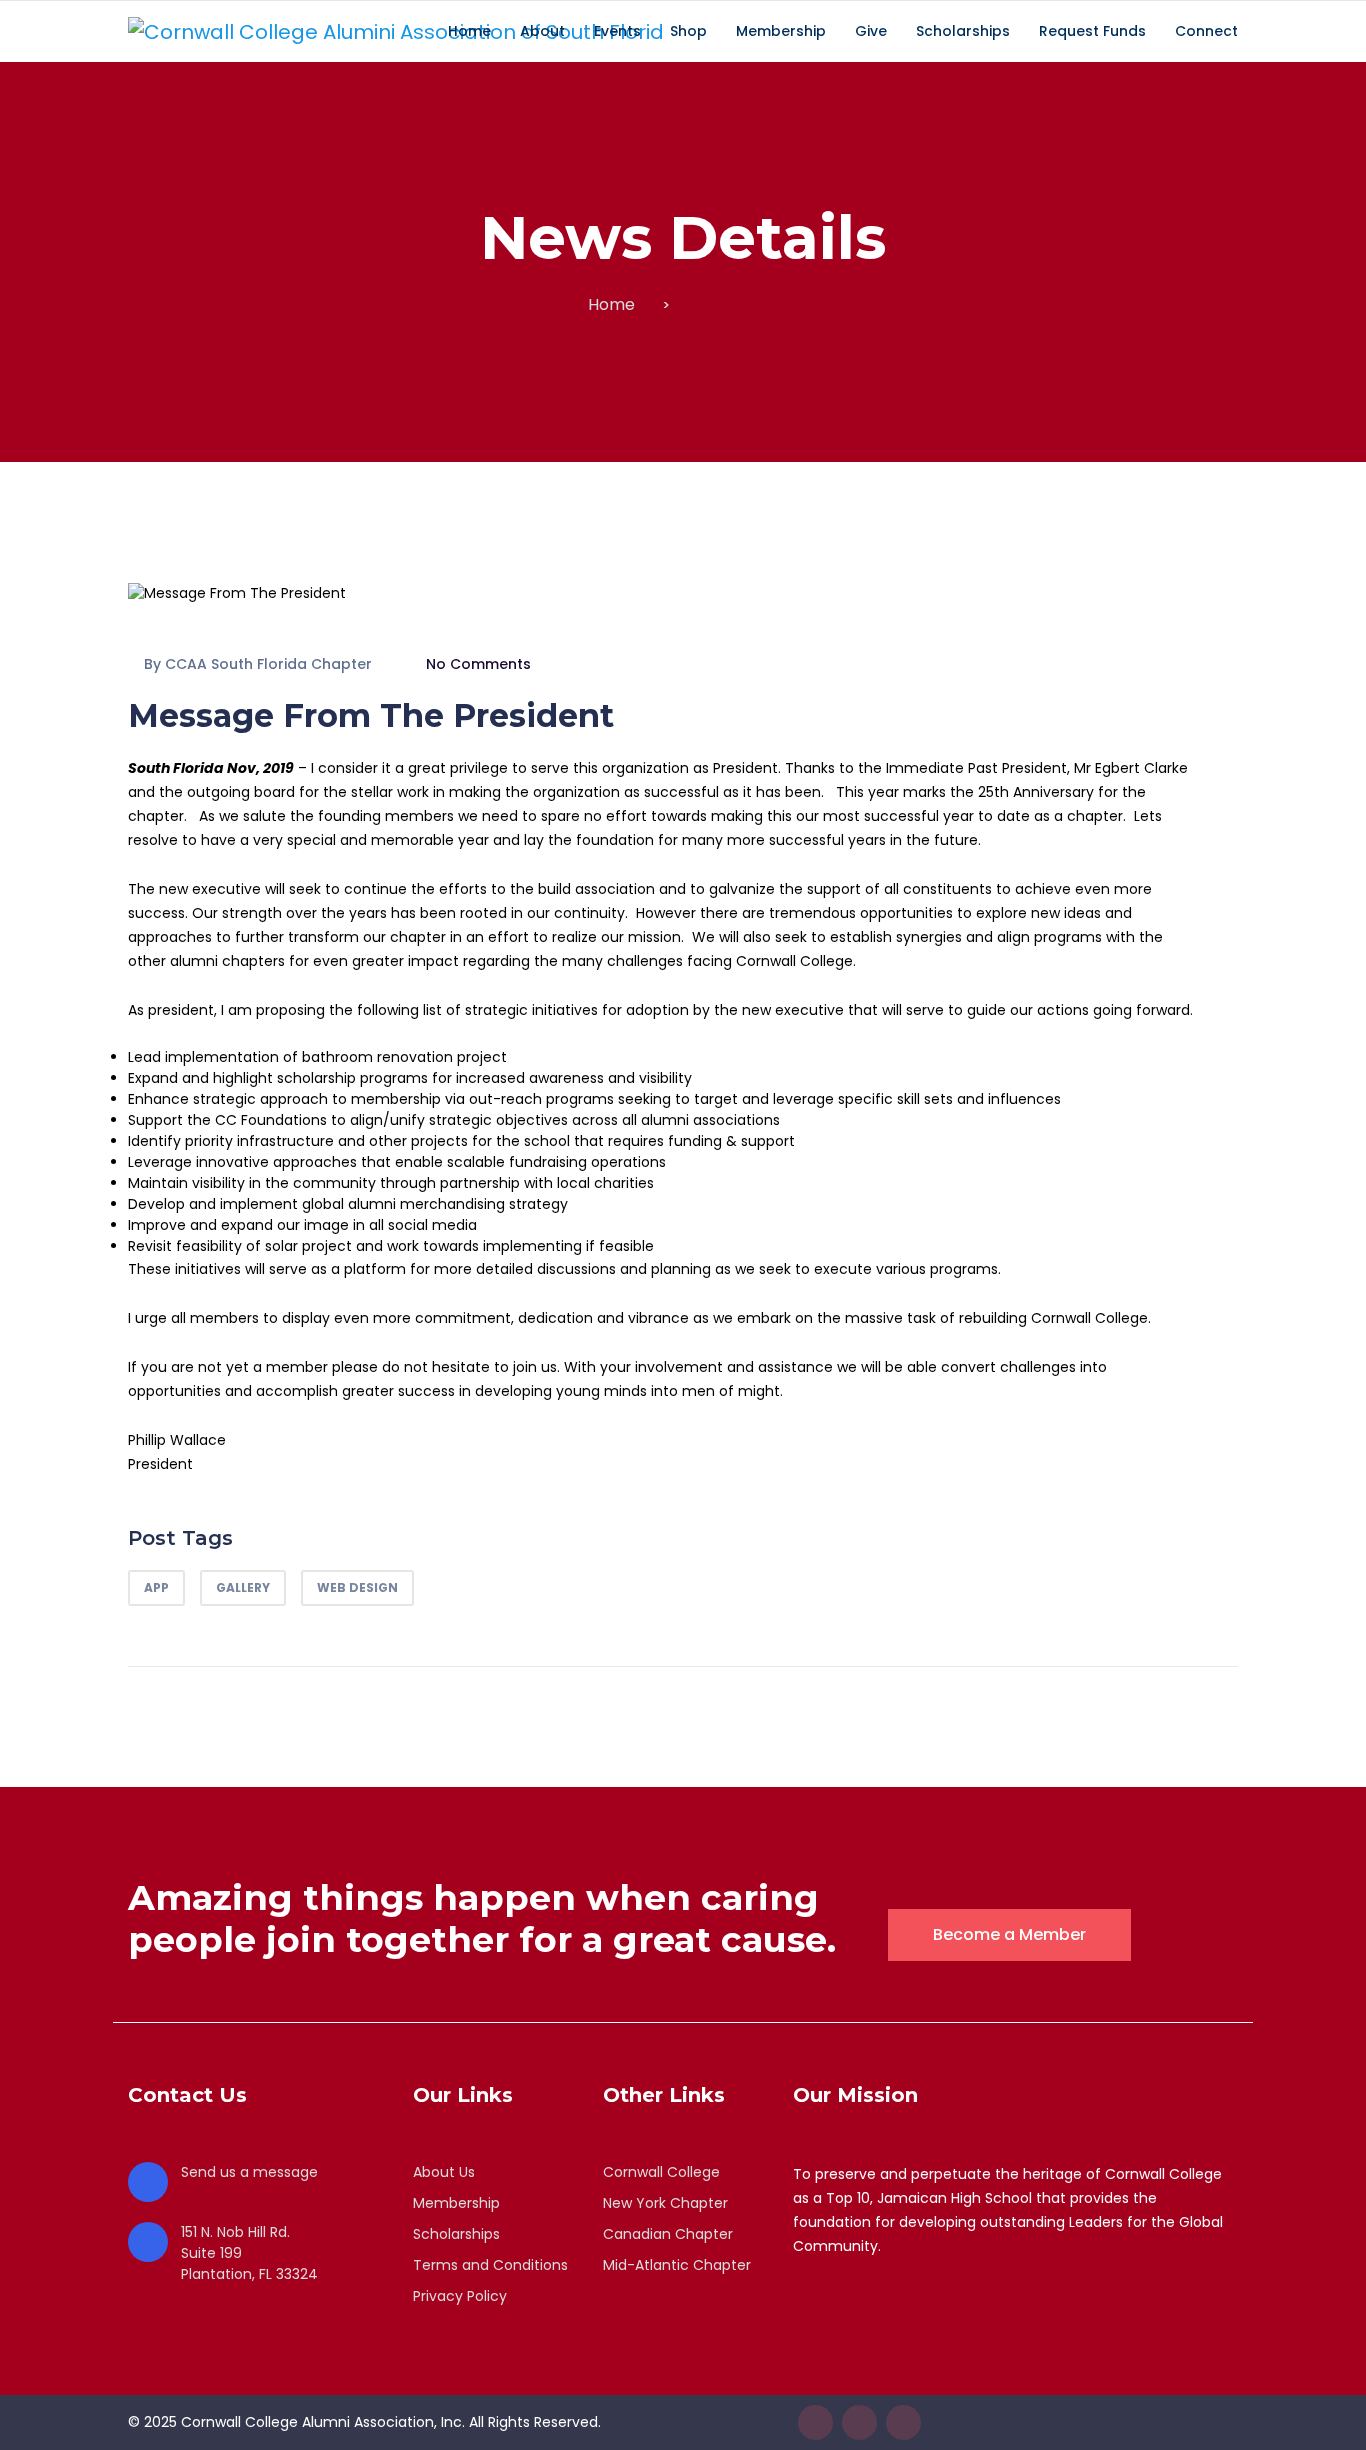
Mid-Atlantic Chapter (677, 2265)
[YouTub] (903, 2422)
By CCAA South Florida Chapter (258, 664)
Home (611, 304)
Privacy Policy (460, 2296)
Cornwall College (661, 2172)
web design (357, 1587)
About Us (444, 2172)
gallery (243, 1587)
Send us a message (249, 2172)
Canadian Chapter (668, 2234)
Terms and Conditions (490, 2265)
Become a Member (1009, 1934)
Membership (456, 2203)
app (156, 1587)
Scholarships (456, 2234)
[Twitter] (859, 2422)
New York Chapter (665, 2203)
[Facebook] (815, 2422)
